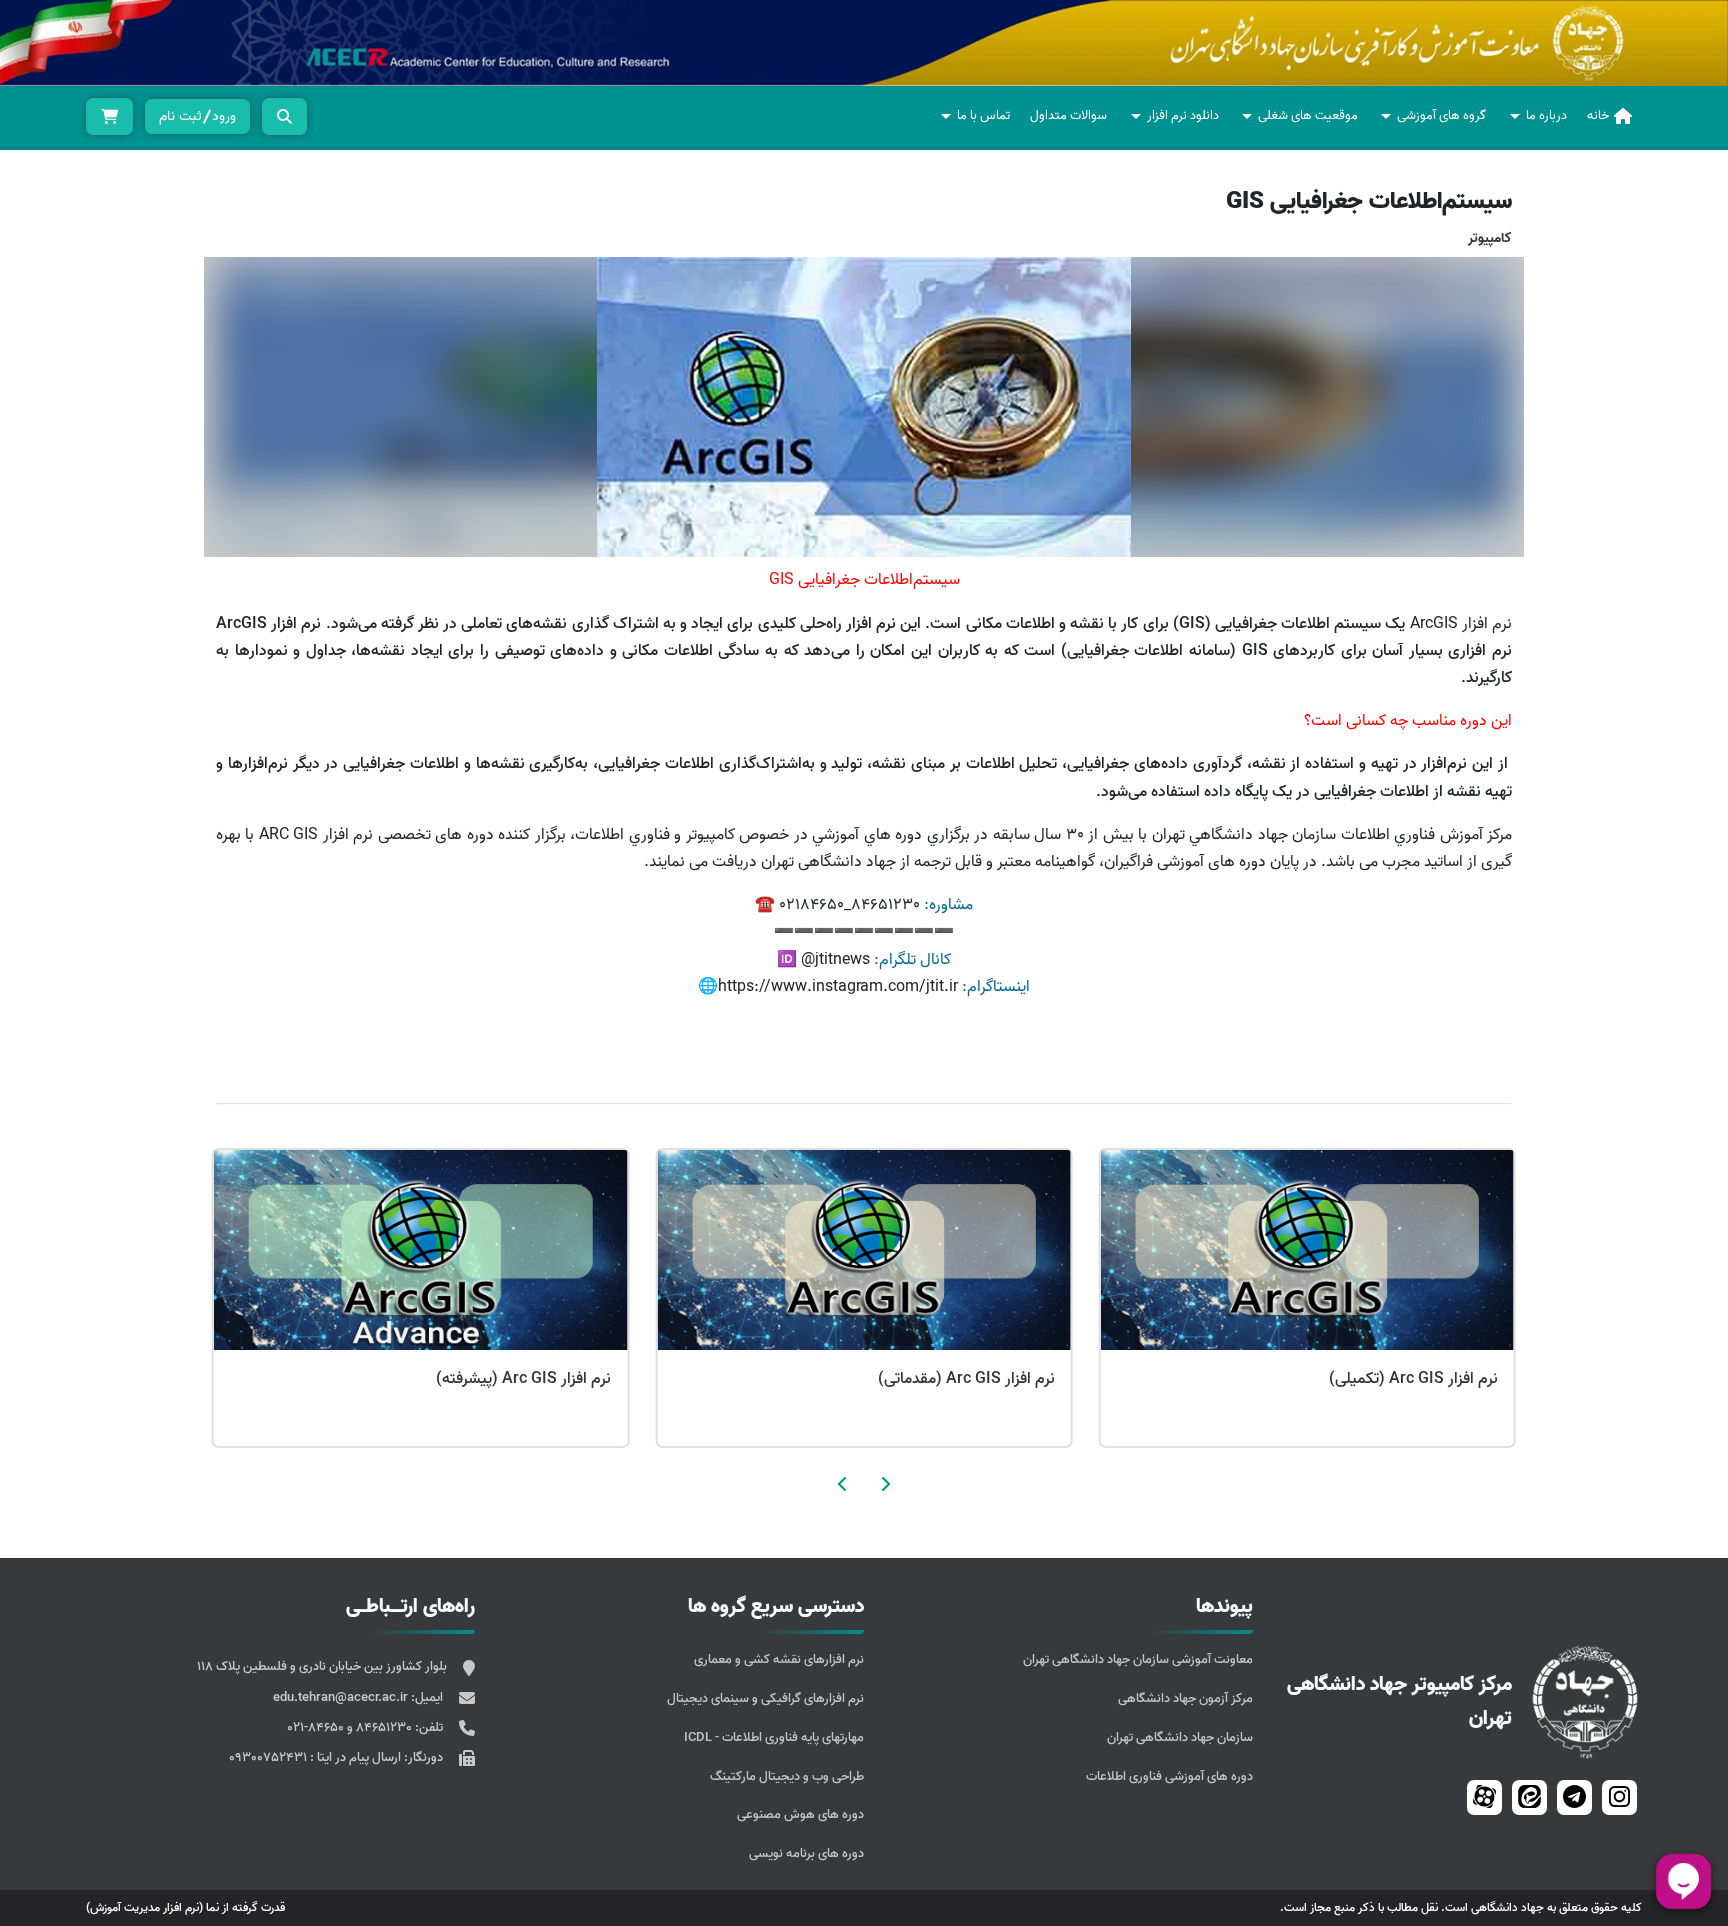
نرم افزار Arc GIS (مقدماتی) (1405, 1379)
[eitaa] (1529, 1796)
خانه (1598, 115)
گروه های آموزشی (1441, 115)
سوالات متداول (1068, 115)
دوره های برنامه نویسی (806, 1853)
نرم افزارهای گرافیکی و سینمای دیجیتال (765, 1698)
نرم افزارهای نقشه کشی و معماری (779, 1659)
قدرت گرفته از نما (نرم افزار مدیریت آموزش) (185, 1907)
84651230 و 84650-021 (351, 1727)
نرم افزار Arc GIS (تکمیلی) (522, 1379)
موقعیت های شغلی (1308, 115)
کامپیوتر (1490, 238)
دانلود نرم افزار (1183, 115)
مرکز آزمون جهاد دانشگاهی (1185, 1698)
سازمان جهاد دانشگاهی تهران (1180, 1737)
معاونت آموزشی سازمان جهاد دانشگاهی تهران (1138, 1659)
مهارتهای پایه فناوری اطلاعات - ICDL (774, 1737)
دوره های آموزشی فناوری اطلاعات (1169, 1776)
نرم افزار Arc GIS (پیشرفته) (962, 1379)
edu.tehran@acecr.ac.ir (342, 1697)
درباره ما (1546, 115)
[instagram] (1619, 1796)
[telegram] (1574, 1796)
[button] (885, 1484)
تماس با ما (983, 115)
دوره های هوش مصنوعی (800, 1814)
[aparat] (1484, 1796)
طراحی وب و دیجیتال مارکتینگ (787, 1776)
